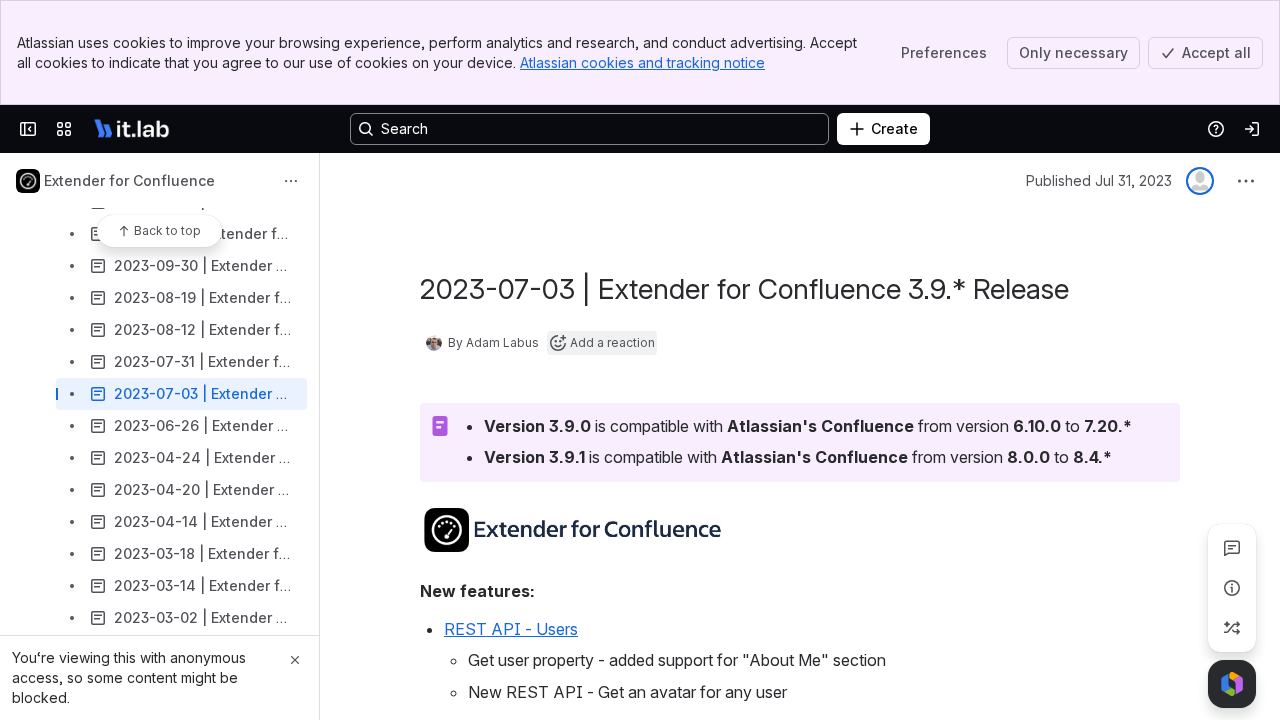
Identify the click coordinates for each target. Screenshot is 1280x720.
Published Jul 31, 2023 (1099, 180)
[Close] (295, 660)
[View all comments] (1232, 548)
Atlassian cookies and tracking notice (642, 62)
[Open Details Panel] (1232, 588)
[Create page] (1232, 628)
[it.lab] (132, 129)
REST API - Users (511, 629)
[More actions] (291, 181)
